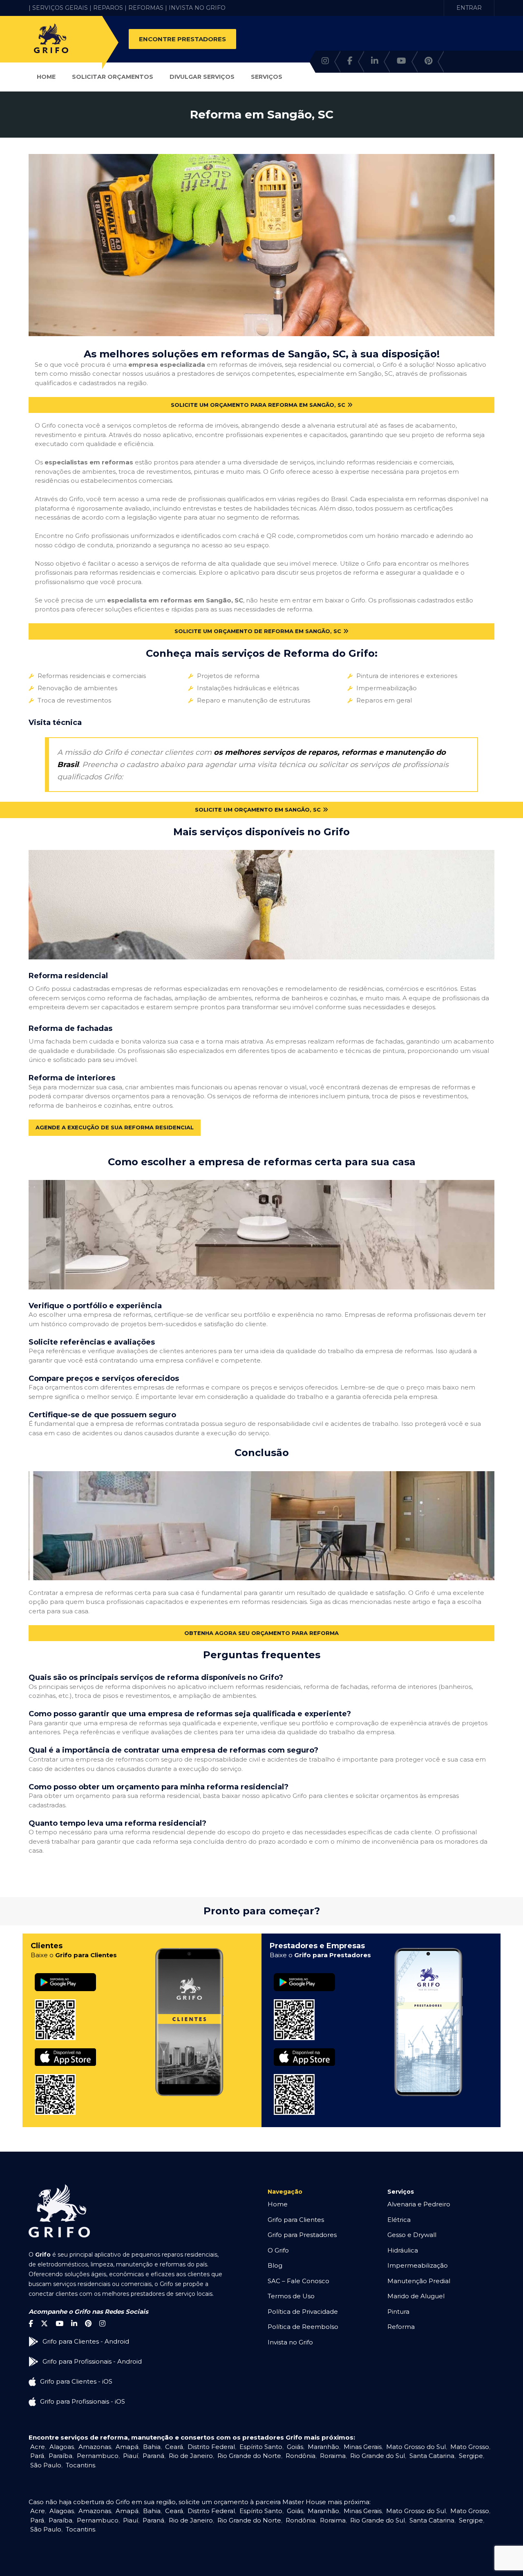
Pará (37, 2456)
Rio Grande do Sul (378, 2456)
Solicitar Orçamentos (113, 77)
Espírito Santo (261, 2447)
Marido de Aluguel (416, 2296)
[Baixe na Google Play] (65, 1973)
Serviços (267, 77)
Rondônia (301, 2456)
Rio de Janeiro (191, 2456)
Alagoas (62, 2447)
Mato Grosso (470, 2447)
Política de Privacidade (303, 2312)
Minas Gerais (363, 2447)
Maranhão (323, 2447)
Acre (38, 2447)
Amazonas (95, 2447)
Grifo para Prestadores (302, 2235)
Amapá (127, 2447)
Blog (275, 2265)
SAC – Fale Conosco (298, 2281)
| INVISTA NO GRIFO (195, 8)
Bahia (152, 2447)
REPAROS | (110, 8)
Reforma (401, 2327)
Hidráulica (403, 2250)
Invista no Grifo (290, 2342)
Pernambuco (98, 2456)
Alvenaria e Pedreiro (419, 2204)
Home (46, 77)
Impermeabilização (418, 2265)
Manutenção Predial (419, 2281)
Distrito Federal (211, 2447)
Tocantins (80, 2465)
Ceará (174, 2447)
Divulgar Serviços (202, 77)
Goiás (295, 2447)
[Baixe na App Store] (65, 2049)
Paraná (153, 2456)
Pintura (398, 2312)
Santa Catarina (432, 2456)
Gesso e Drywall (412, 2235)
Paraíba (60, 2456)
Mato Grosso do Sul (416, 2447)
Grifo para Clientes (296, 2220)
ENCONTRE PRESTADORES (182, 39)
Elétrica (399, 2220)
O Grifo (278, 2250)
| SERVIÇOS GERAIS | (60, 8)
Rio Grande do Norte (249, 2456)
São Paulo (46, 2465)
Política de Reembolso (303, 2327)
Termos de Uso (291, 2296)
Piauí (131, 2456)
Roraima (333, 2456)
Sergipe (471, 2456)
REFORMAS (146, 8)
